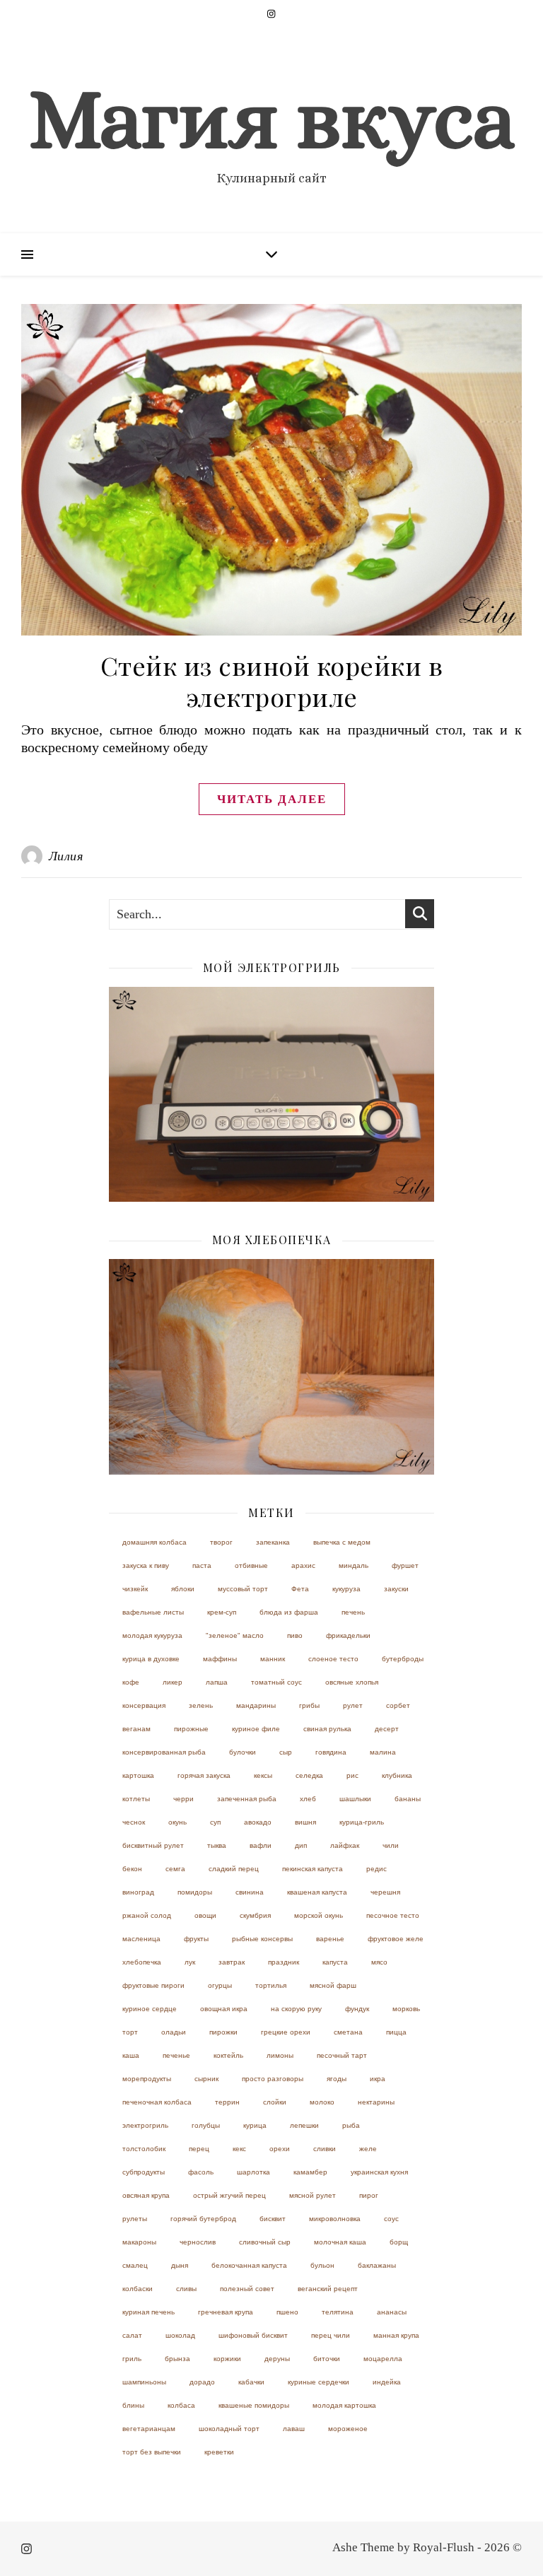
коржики (227, 2359)
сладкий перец (234, 1869)
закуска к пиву (146, 1565)
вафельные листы (153, 1612)
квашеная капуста (317, 1892)
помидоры (195, 1892)
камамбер (310, 2172)
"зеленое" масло (235, 1635)
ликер (173, 1682)
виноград (138, 1892)
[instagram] (271, 14)
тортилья (271, 1985)
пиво (295, 1635)
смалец (135, 2265)
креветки (219, 2452)
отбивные (251, 1565)
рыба (351, 2125)
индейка (387, 2382)
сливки (325, 2149)
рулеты (135, 2219)
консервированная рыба (164, 1752)
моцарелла (383, 2359)
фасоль (201, 2172)
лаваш (294, 2429)
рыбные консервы (262, 1939)
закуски (396, 1589)
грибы (309, 1705)
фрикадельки (348, 1635)
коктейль (228, 2055)
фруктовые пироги (153, 1985)
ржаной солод (147, 1915)
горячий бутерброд (203, 2219)
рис (352, 1775)
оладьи (174, 2032)
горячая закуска (204, 1775)
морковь (406, 2009)
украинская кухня (379, 2172)
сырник (206, 2079)
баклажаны (377, 2265)
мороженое (348, 2429)
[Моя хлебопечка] (271, 1367)
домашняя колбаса (154, 1542)
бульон (322, 2265)
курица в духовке (151, 1659)
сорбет (398, 1705)
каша (131, 2055)
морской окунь (319, 1915)
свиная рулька (327, 1729)
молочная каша (340, 2242)
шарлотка (253, 2172)
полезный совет (247, 2289)
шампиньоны (144, 2382)
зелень (201, 1705)
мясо (379, 1962)
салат (132, 2335)
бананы (408, 1799)
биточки (327, 2359)
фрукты (196, 1939)
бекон (132, 1869)
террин (227, 2102)
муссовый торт (243, 1589)
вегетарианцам (149, 2429)
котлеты (136, 1799)
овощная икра (224, 2009)
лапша (217, 1682)
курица (255, 2125)
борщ (399, 2242)
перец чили (331, 2335)
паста (202, 1565)
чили (391, 1845)
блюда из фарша (289, 1612)
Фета (300, 1589)
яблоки (183, 1589)
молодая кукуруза (152, 1635)
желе (368, 2149)
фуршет (405, 1565)
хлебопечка (142, 1962)
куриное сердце (150, 2009)
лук (190, 1962)
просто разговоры (273, 2079)
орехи (280, 2149)
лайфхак (345, 1845)
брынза (177, 2359)
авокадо (258, 1822)
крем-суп (222, 1612)
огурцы (220, 1985)
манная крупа (396, 2335)
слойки (275, 2102)
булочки (243, 1752)
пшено (287, 2312)
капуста (335, 1962)
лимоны (280, 2055)
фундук (357, 2009)
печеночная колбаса (157, 2102)
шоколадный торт (229, 2429)
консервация (144, 1705)
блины (133, 2405)
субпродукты (144, 2172)
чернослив (198, 2242)
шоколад (180, 2335)
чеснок (134, 1822)
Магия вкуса (271, 119)
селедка (309, 1775)
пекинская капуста (313, 1869)
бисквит (273, 2219)
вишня (305, 1822)
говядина (331, 1752)
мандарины (256, 1705)
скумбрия (255, 1915)
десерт (387, 1729)
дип (301, 1845)
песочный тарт (342, 2055)
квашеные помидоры (254, 2405)
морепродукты (147, 2079)
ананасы (392, 2312)
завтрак (232, 1962)
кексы (263, 1775)
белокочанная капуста (249, 2265)
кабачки (251, 2382)
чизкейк (135, 1589)
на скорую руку (296, 2009)
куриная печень (148, 2312)
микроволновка (335, 2219)
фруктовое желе (396, 1939)
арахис (303, 1565)
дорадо (202, 2382)
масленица (141, 1939)
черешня (385, 1892)
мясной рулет (313, 2195)
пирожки (223, 2032)
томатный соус (276, 1682)
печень (353, 1612)
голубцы (206, 2125)
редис (376, 1869)
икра (378, 2079)
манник (273, 1659)
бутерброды (403, 1659)
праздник (284, 1962)
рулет (353, 1705)
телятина (338, 2312)
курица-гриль (362, 1822)
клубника (397, 1775)
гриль (132, 2359)
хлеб (308, 1799)
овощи (205, 1915)
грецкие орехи (286, 2032)
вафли (261, 1845)
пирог (369, 2195)
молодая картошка (344, 2405)
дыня (180, 2265)
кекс (239, 2149)
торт (130, 2032)
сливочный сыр (265, 2242)
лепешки (304, 2125)
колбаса (181, 2405)
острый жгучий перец (229, 2195)
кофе (131, 1682)
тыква (217, 1845)
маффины (220, 1659)
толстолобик (144, 2149)
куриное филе (256, 1729)
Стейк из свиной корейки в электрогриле (272, 681)
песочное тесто (393, 1915)
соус (391, 2219)
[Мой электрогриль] (271, 1095)
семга (175, 1869)
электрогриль (145, 2125)
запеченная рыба (247, 1799)
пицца (396, 2032)
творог (221, 1542)
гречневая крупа (226, 2312)
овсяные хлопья (352, 1682)
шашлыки (355, 1799)
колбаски (138, 2289)
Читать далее (272, 799)
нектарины (376, 2102)
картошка (138, 1775)
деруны (277, 2359)
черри (183, 1799)
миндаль (354, 1565)
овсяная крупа (146, 2195)
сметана (348, 2032)
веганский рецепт (328, 2289)
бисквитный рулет (153, 1845)
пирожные (191, 1729)
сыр (286, 1752)
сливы (186, 2289)
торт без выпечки (152, 2452)
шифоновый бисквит (253, 2335)
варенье (330, 1939)
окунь (177, 1822)
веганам (136, 1729)
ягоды (337, 2079)
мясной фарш (333, 1985)
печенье (176, 2055)
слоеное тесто (333, 1659)
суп (215, 1822)
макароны (139, 2242)
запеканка (273, 1542)
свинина (250, 1892)
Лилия (66, 856)
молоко (322, 2102)
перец (199, 2149)
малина (383, 1752)
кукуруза (346, 1589)
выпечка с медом (342, 1542)
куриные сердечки (319, 2382)
